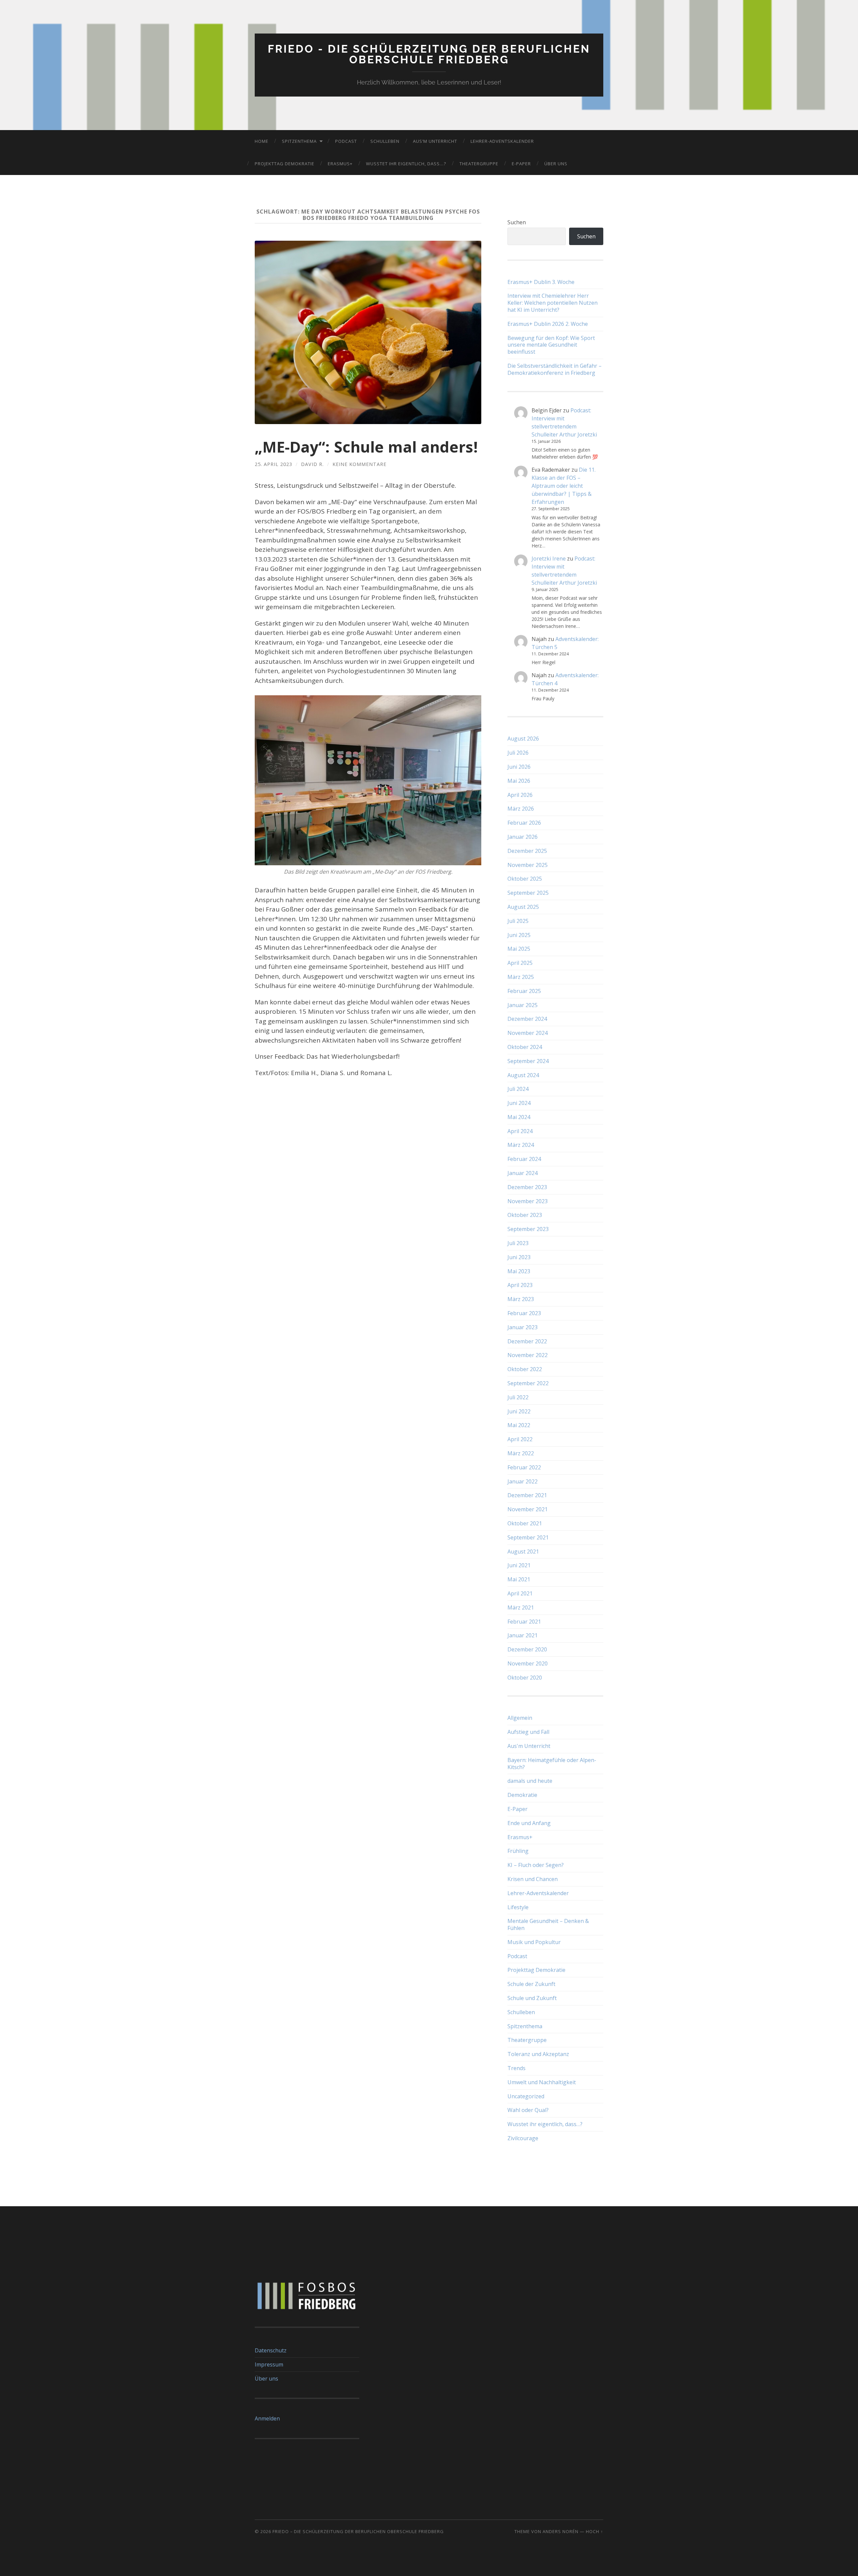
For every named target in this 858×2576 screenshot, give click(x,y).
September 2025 (528, 893)
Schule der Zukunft (531, 1984)
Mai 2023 (519, 1271)
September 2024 (528, 1061)
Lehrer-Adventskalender (502, 141)
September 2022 (528, 1383)
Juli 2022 (518, 1397)
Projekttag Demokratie (285, 164)
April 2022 (520, 1439)
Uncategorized (526, 2096)
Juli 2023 (518, 1243)
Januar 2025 (523, 1005)
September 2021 (528, 1537)
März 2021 (521, 1607)
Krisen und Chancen (533, 1879)
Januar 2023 (523, 1327)
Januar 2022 (523, 1481)
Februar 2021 (524, 1622)
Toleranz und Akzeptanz (538, 2054)
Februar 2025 (524, 991)
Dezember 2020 (527, 1649)
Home (262, 141)
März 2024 (521, 1145)
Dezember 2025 (527, 851)
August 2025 (523, 907)
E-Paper (521, 164)
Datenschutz (271, 2350)
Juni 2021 (519, 1565)
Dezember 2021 (527, 1495)
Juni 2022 (519, 1411)
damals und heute (530, 1781)
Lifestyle (518, 1907)
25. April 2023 (273, 464)
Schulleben (385, 141)
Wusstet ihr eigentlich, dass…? (406, 164)
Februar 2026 (524, 823)
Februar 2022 (524, 1467)
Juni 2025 (519, 935)
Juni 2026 (519, 767)
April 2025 (520, 963)
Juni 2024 (519, 1103)
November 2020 (528, 1663)
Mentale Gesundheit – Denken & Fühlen (548, 1924)
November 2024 (528, 1033)
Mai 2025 (519, 949)
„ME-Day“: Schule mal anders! (366, 447)
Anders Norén (561, 2531)
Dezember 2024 (527, 1019)
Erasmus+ (340, 164)
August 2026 (523, 739)
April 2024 (520, 1131)
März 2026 (521, 809)
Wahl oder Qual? (528, 2110)
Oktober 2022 (525, 1369)
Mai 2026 (519, 781)
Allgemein (520, 1718)
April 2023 (520, 1285)
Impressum (269, 2364)
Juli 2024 (518, 1089)
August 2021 (523, 1552)
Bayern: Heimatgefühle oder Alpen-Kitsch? (552, 1764)
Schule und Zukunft (532, 1998)
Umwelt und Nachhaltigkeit (542, 2082)
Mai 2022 (519, 1425)
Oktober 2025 (525, 879)
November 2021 (528, 1509)
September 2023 (528, 1229)
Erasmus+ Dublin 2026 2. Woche (548, 324)
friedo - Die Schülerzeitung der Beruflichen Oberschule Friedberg (429, 54)
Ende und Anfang (529, 1823)
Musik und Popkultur (534, 1942)
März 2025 (521, 977)
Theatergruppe (479, 164)
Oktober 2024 (525, 1047)
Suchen (517, 222)
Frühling (518, 1851)
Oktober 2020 (525, 1678)
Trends (516, 2068)
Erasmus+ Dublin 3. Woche (541, 282)
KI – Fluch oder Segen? (536, 1865)
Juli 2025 (518, 921)
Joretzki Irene (549, 559)
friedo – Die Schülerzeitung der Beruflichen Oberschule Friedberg (358, 2531)
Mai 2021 (519, 1579)
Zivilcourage (523, 2138)
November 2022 (528, 1355)
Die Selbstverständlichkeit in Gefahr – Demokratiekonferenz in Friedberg (555, 369)
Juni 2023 (519, 1257)
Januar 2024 (523, 1173)
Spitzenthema (299, 141)
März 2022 (521, 1453)
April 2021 (520, 1593)
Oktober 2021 (525, 1523)
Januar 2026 (523, 837)
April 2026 (520, 795)
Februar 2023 (524, 1313)
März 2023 (521, 1299)
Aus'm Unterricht (529, 1746)
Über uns (556, 164)
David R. (312, 464)
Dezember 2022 (527, 1341)
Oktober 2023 (525, 1215)
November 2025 (528, 865)
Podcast (346, 141)
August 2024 (523, 1075)
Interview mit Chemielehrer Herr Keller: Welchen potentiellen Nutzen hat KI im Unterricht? (553, 303)
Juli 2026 (518, 753)
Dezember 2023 (527, 1187)
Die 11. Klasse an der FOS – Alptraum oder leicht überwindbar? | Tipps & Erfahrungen (564, 486)
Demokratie (522, 1795)
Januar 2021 (523, 1635)
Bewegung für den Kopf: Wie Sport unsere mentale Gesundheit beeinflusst (551, 345)
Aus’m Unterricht (435, 141)
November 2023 (528, 1201)
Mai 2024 (519, 1117)
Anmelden (267, 2418)
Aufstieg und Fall (528, 1732)
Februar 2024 (524, 1159)
